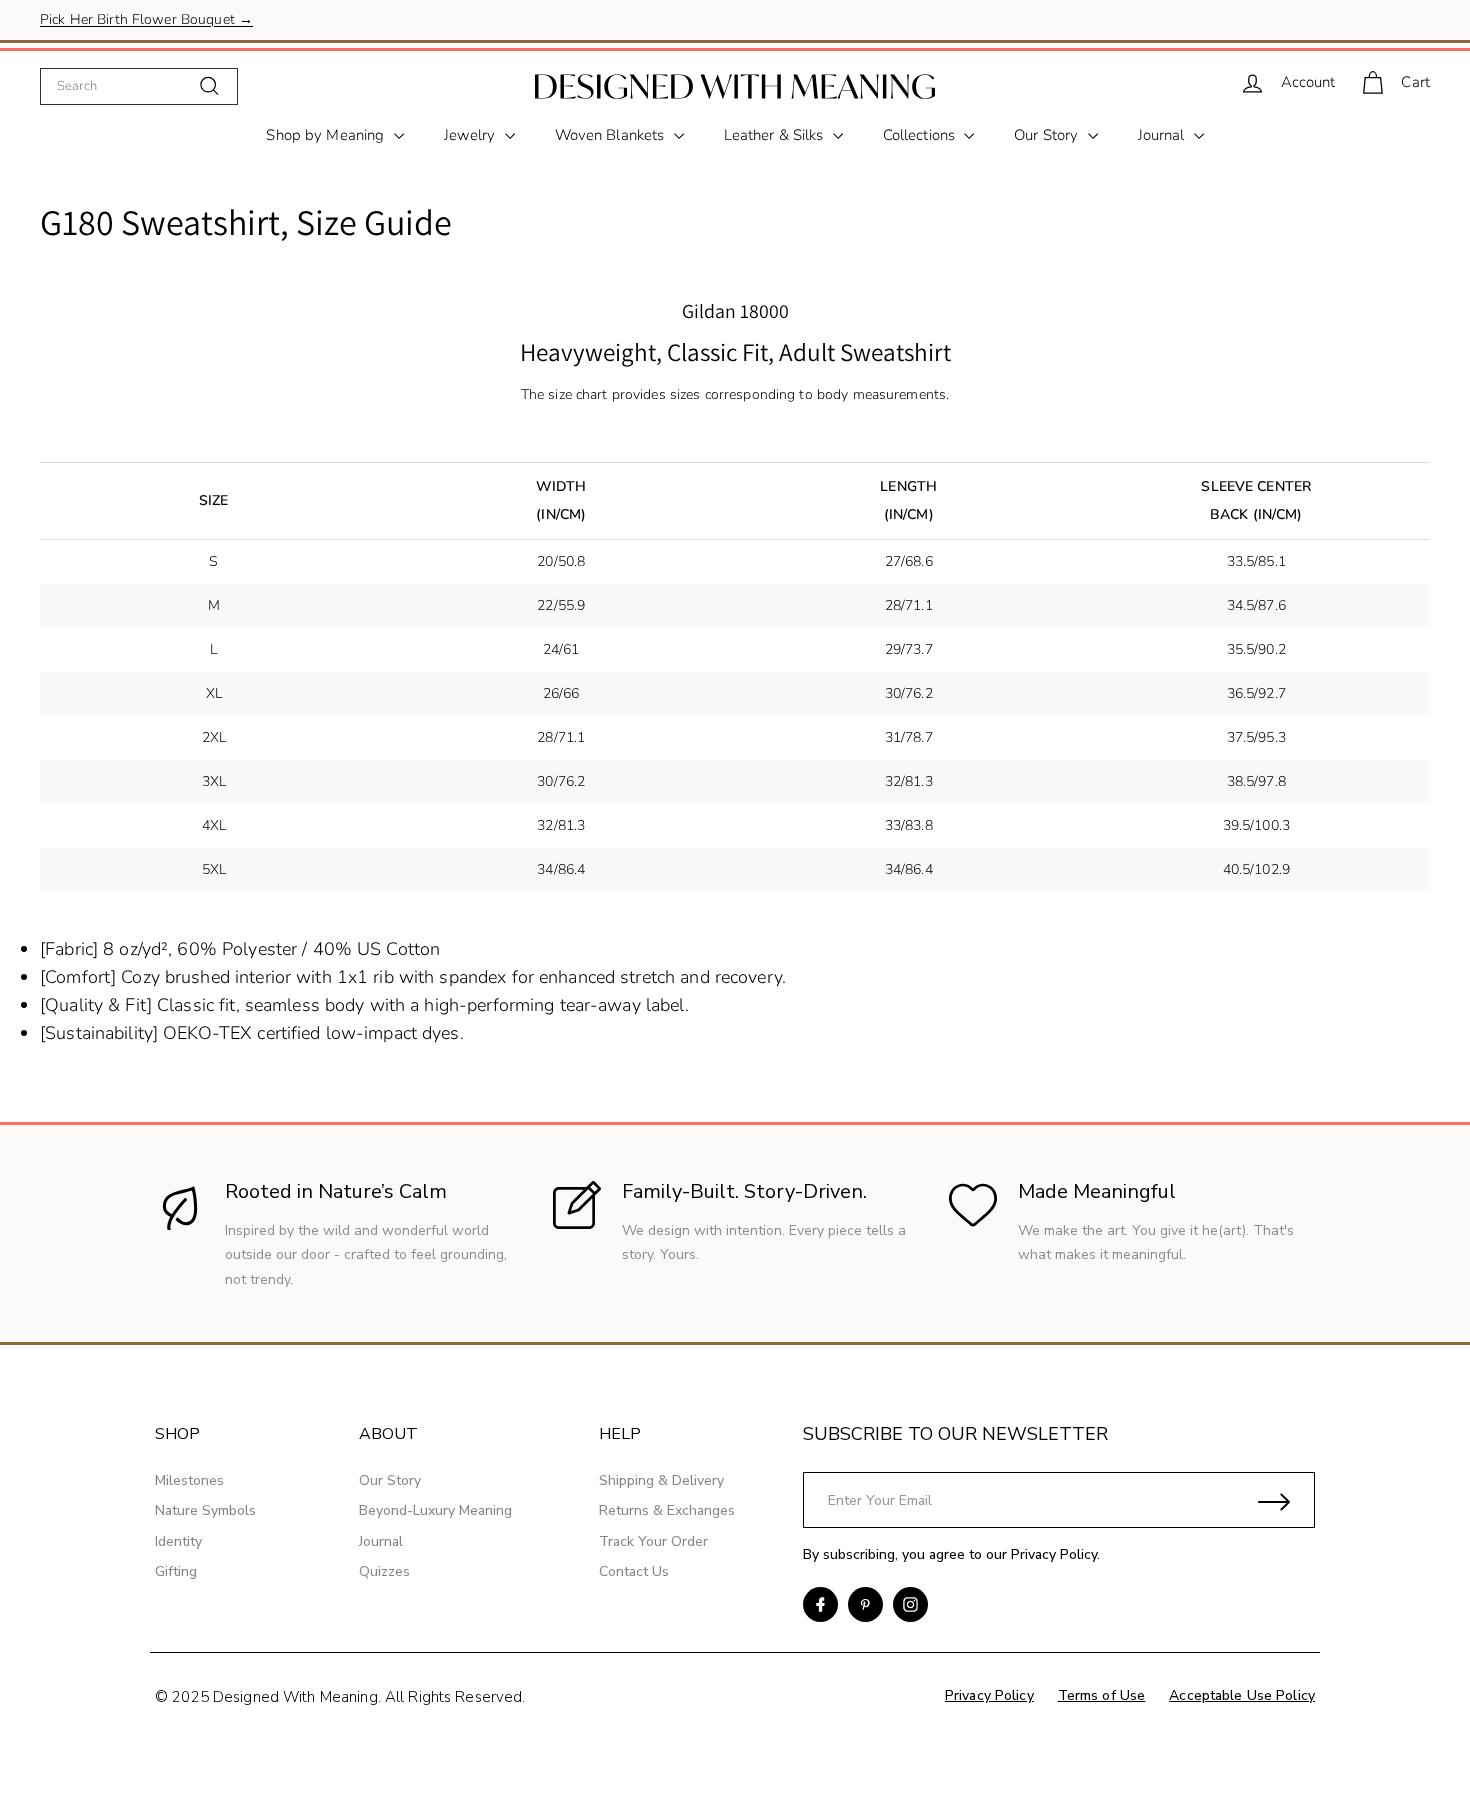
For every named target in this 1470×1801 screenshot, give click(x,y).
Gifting (176, 1571)
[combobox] (139, 86)
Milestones (189, 1480)
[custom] (820, 1604)
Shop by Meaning (327, 135)
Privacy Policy (1054, 1554)
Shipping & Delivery (661, 1480)
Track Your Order (653, 1541)
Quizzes (384, 1571)
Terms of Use (1102, 1695)
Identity (178, 1541)
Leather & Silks (776, 135)
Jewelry (472, 135)
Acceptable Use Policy (1242, 1695)
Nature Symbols (205, 1510)
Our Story (1048, 135)
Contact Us (634, 1571)
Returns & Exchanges (667, 1510)
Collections (921, 135)
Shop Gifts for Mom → (112, 26)
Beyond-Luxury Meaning (435, 1510)
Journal (1163, 135)
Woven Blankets (612, 135)
